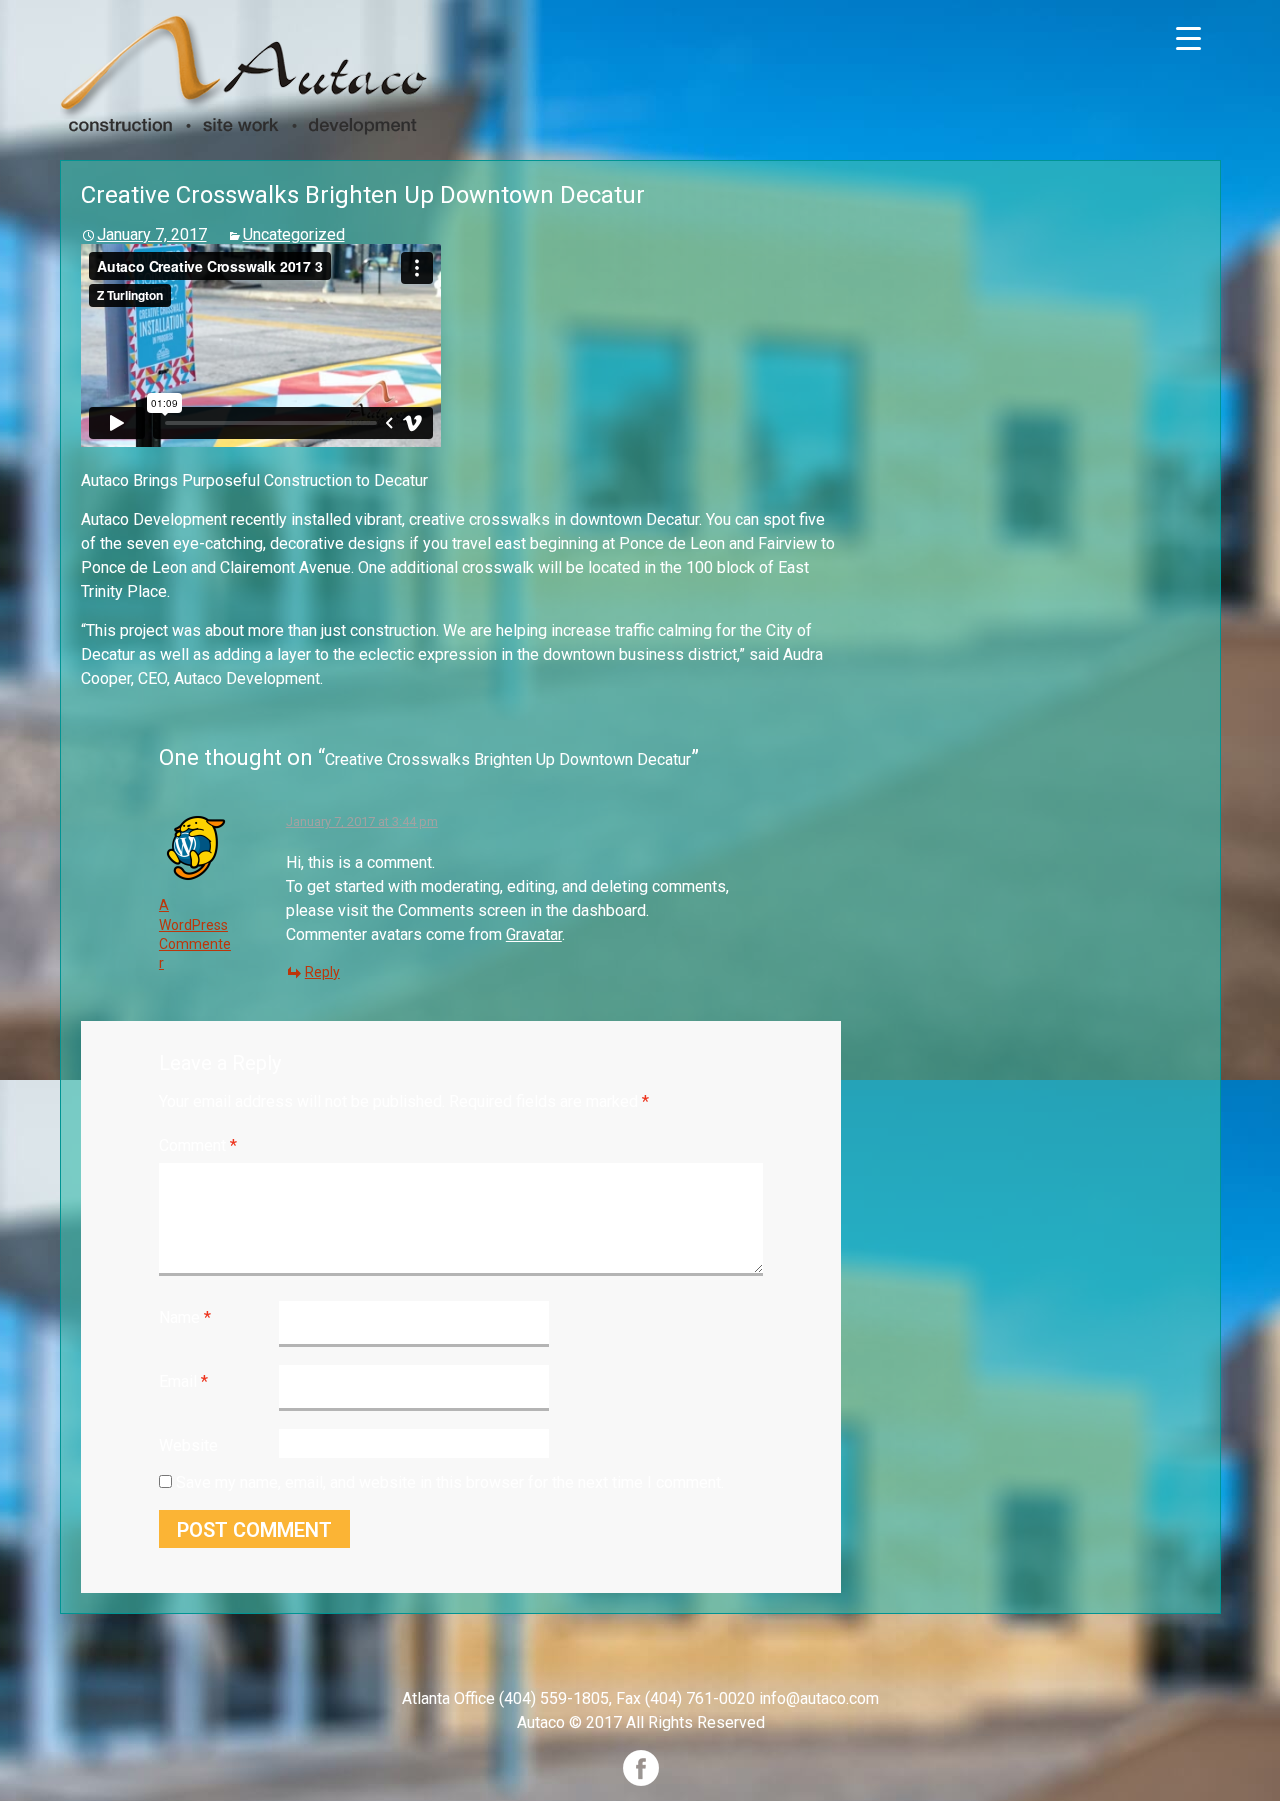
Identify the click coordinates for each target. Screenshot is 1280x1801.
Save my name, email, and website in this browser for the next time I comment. (450, 1482)
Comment (198, 1145)
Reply (322, 972)
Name (185, 1317)
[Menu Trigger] (1188, 37)
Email (183, 1381)
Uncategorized (294, 234)
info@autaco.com (819, 1698)
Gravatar (534, 934)
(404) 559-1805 (554, 1698)
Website (188, 1445)
